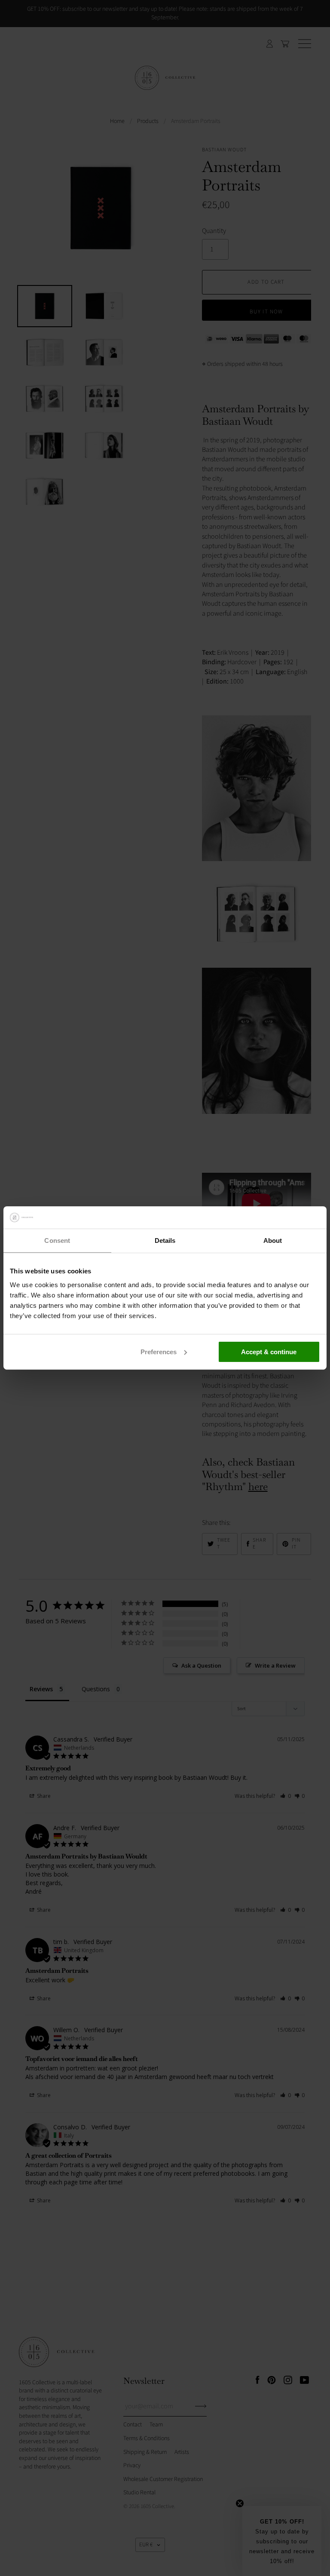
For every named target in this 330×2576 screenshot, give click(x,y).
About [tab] (273, 1240)
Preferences (159, 1352)
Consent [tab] (57, 1240)
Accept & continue (269, 1352)
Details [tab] (165, 1240)
